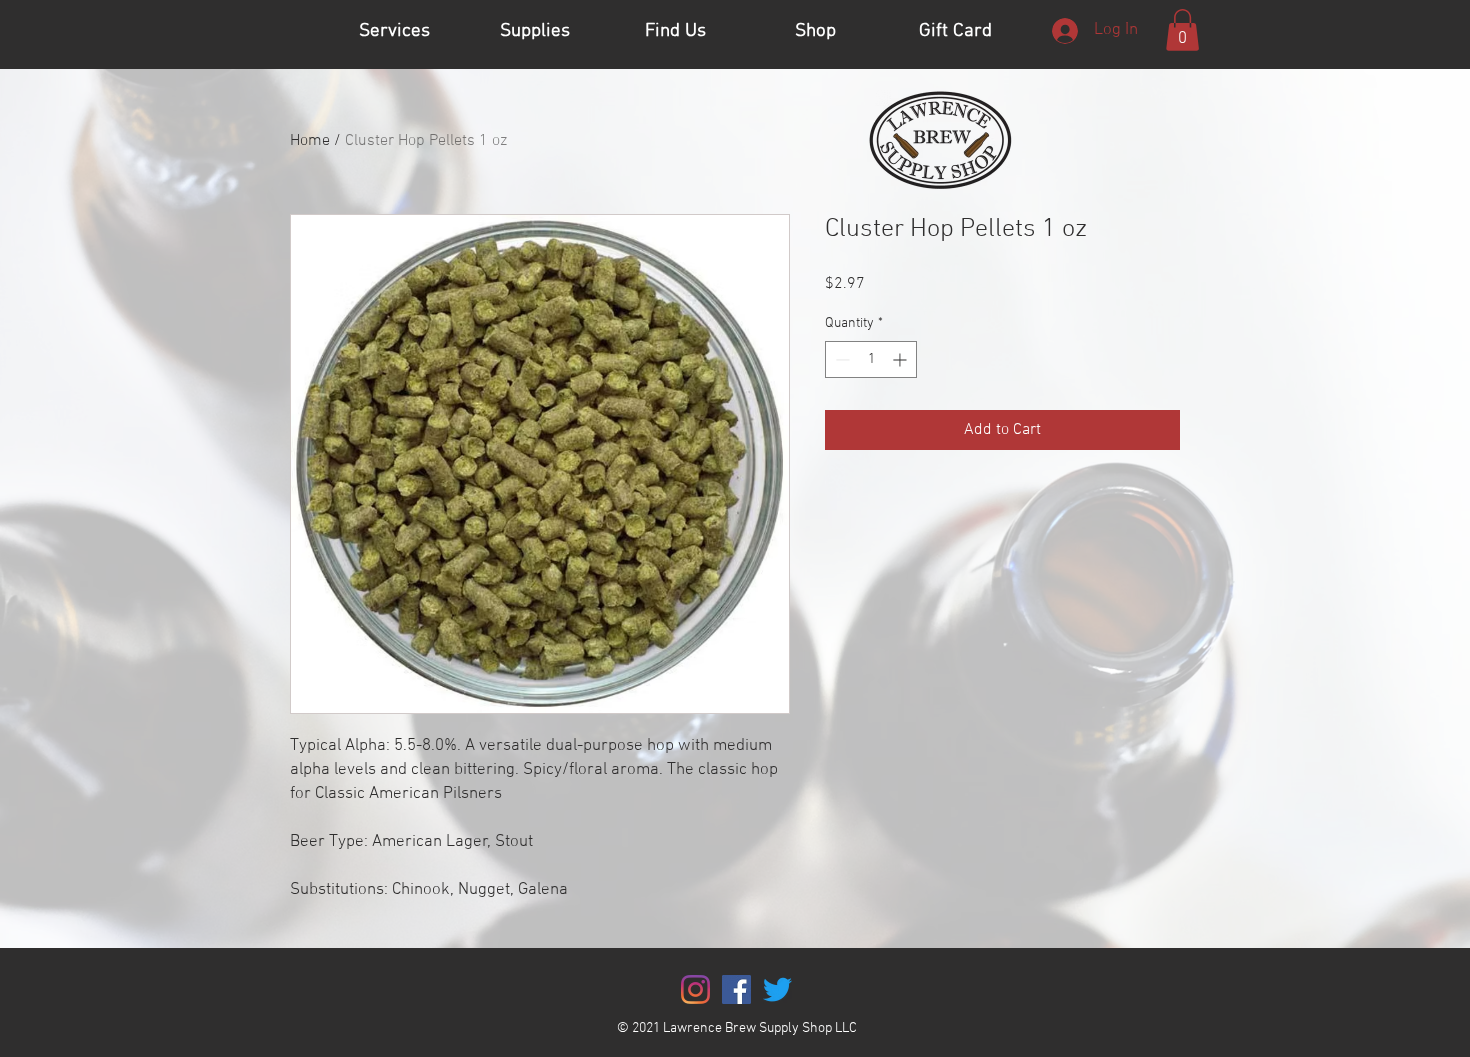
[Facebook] (736, 989)
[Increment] (901, 359)
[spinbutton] (871, 359)
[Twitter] (777, 989)
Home (310, 141)
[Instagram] (695, 989)
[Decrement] (840, 359)
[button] (1182, 30)
